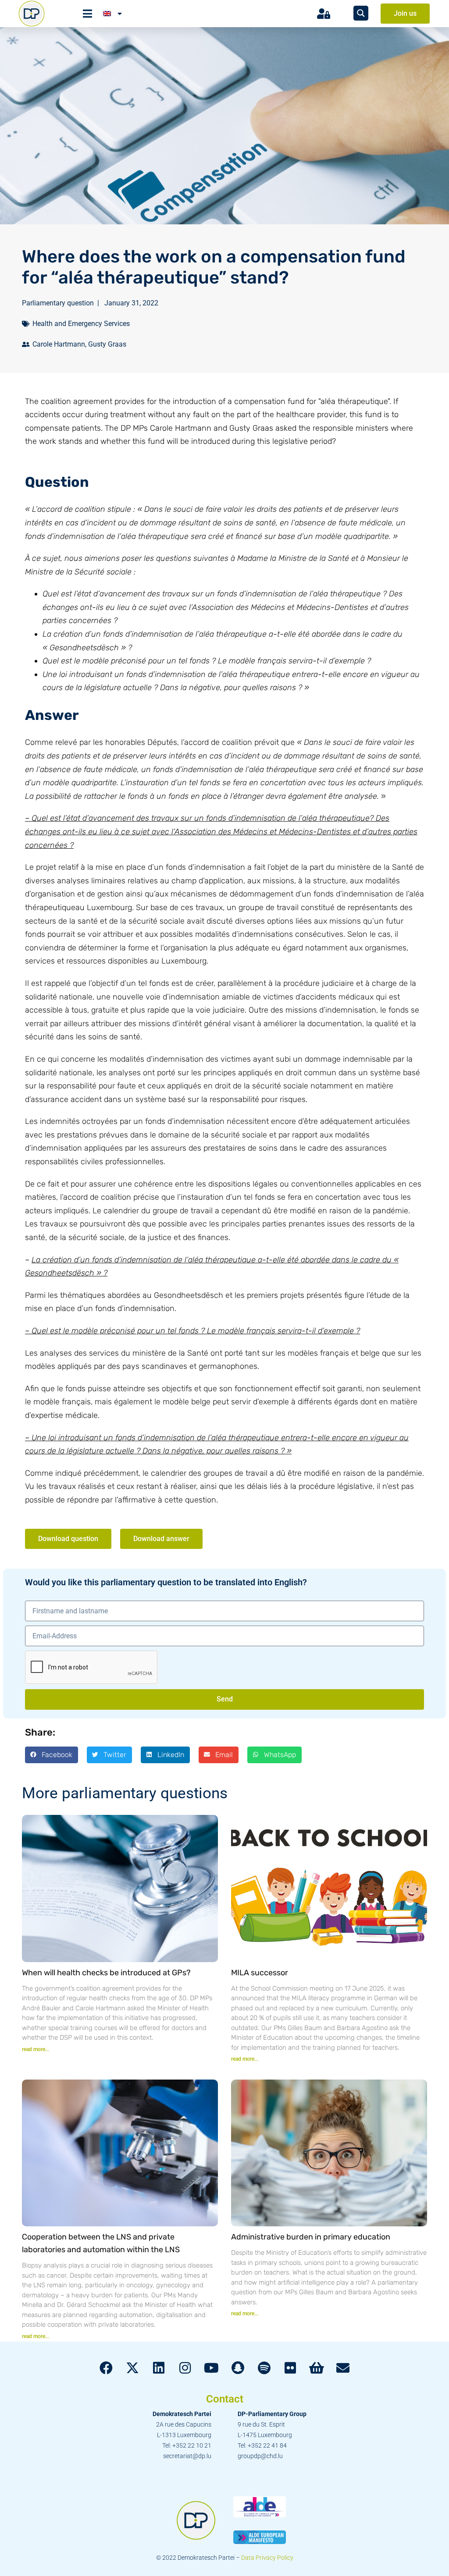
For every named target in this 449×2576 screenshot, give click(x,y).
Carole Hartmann (59, 344)
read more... (36, 2049)
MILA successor (260, 1973)
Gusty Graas (107, 344)
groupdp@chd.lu (260, 2456)
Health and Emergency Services (81, 324)
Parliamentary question (58, 303)
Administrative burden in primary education (311, 2237)
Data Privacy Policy (267, 2558)
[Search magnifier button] (361, 13)
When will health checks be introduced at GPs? (106, 1973)
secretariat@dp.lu (187, 2456)
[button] (52, 1755)
